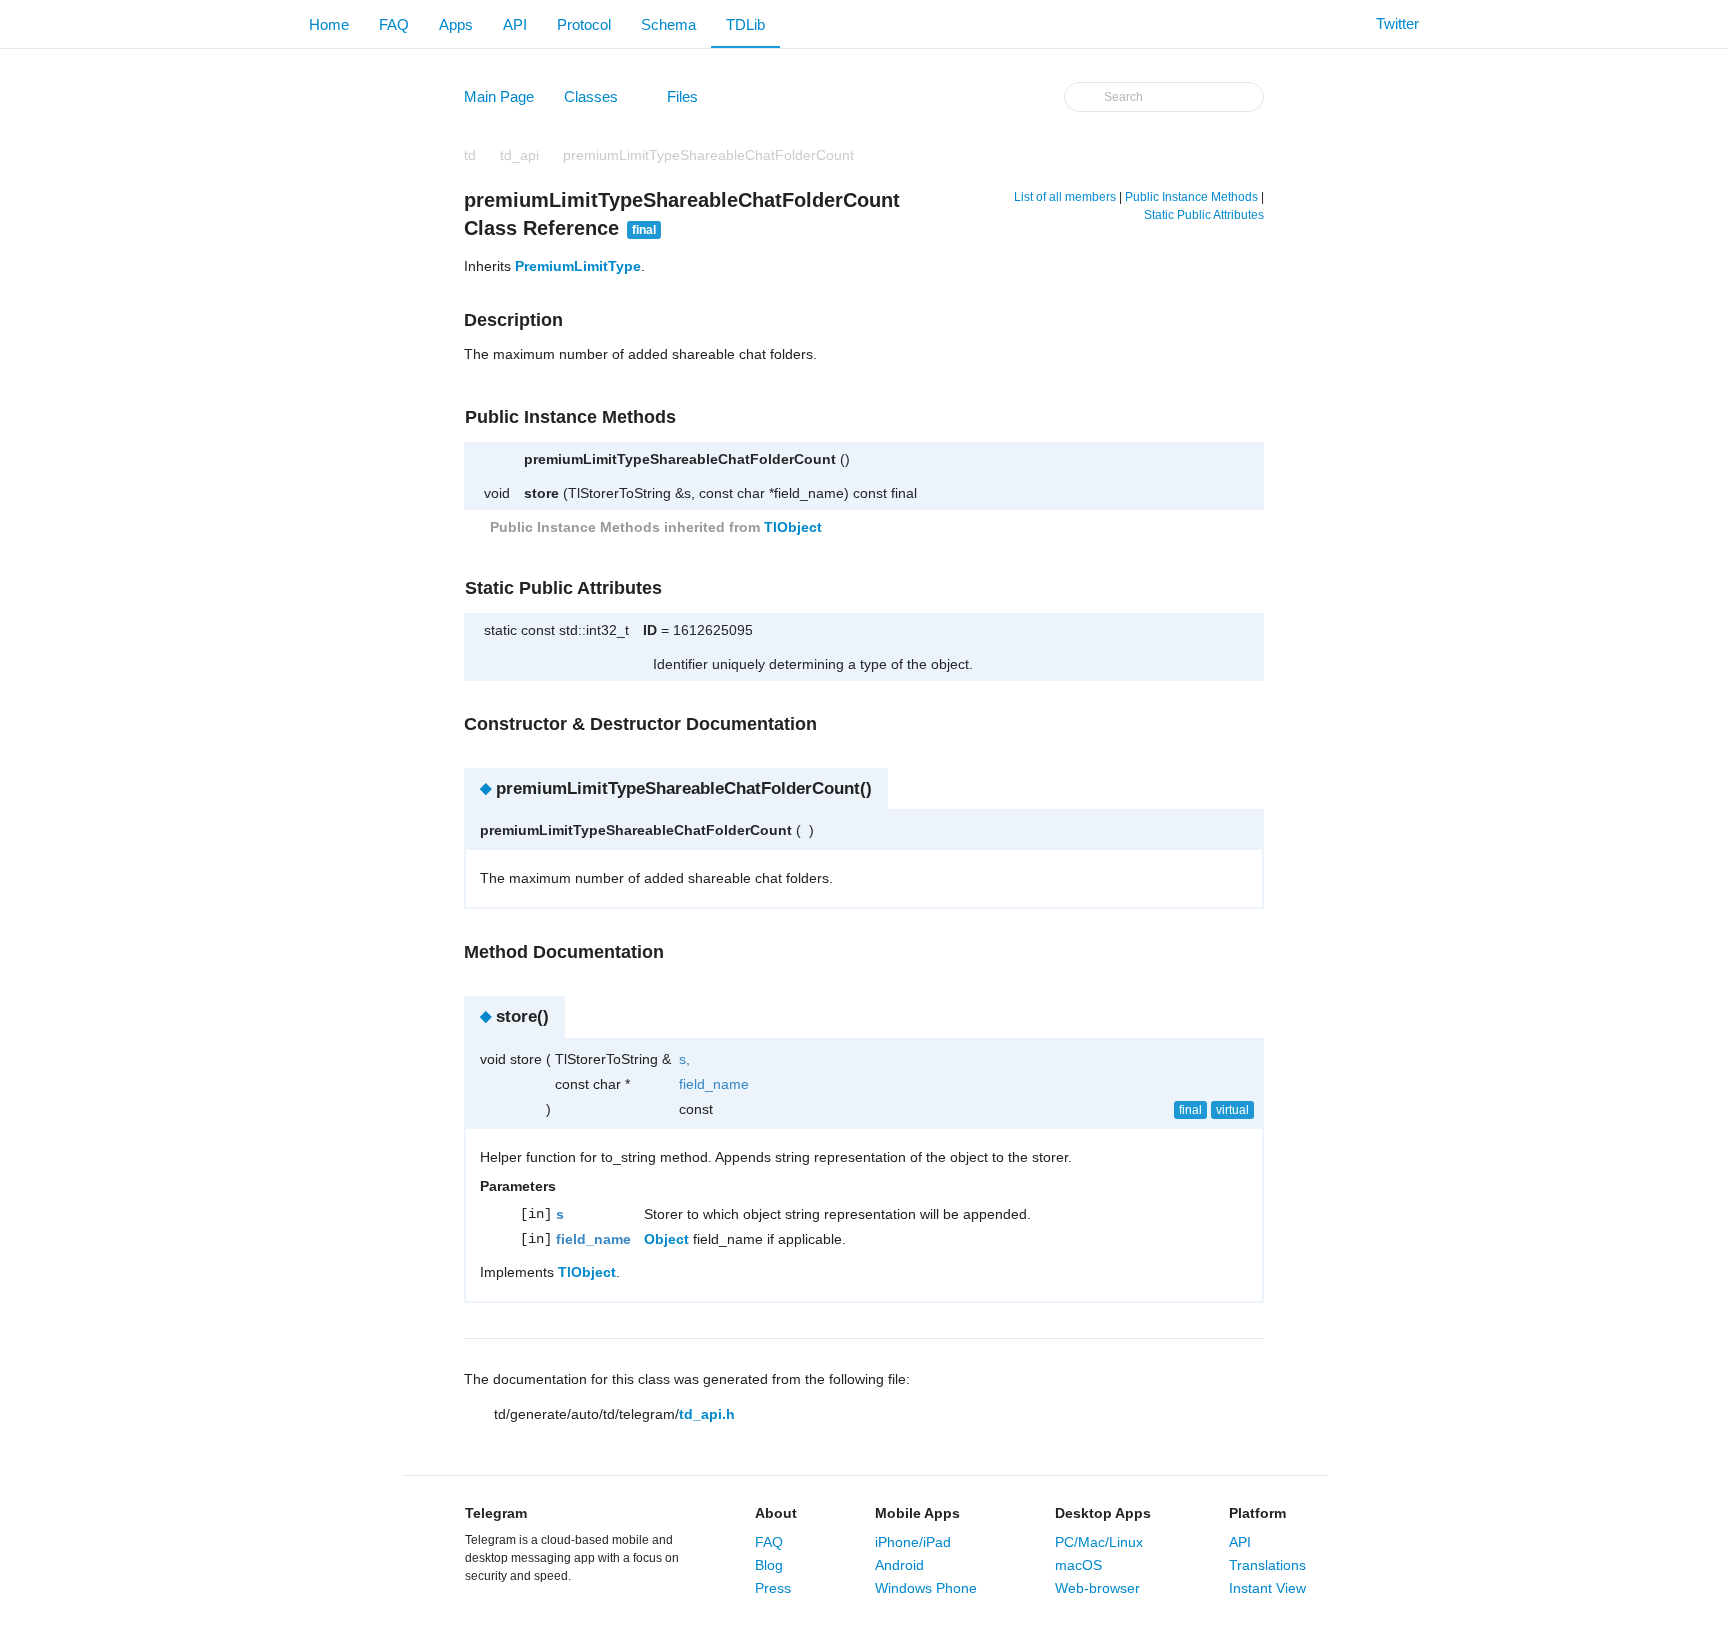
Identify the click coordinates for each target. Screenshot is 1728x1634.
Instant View (1267, 1588)
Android (899, 1565)
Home (329, 24)
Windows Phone (926, 1588)
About (776, 1513)
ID (650, 630)
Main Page (499, 96)
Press (773, 1588)
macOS (1078, 1565)
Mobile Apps (917, 1513)
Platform (1257, 1513)
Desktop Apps (1103, 1513)
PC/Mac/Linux (1099, 1542)
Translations (1267, 1565)
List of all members (1065, 197)
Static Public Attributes (1204, 215)
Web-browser (1097, 1588)
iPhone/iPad (913, 1542)
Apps (456, 24)
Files (692, 101)
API (515, 24)
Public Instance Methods (1191, 197)
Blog (769, 1565)
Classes (600, 101)
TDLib (745, 24)
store (541, 493)
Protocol (584, 24)
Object (666, 1239)
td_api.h (707, 1414)
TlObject (793, 527)
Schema (668, 24)
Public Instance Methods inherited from (654, 527)
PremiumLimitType (578, 266)
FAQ (394, 24)
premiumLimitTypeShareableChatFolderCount (708, 155)
